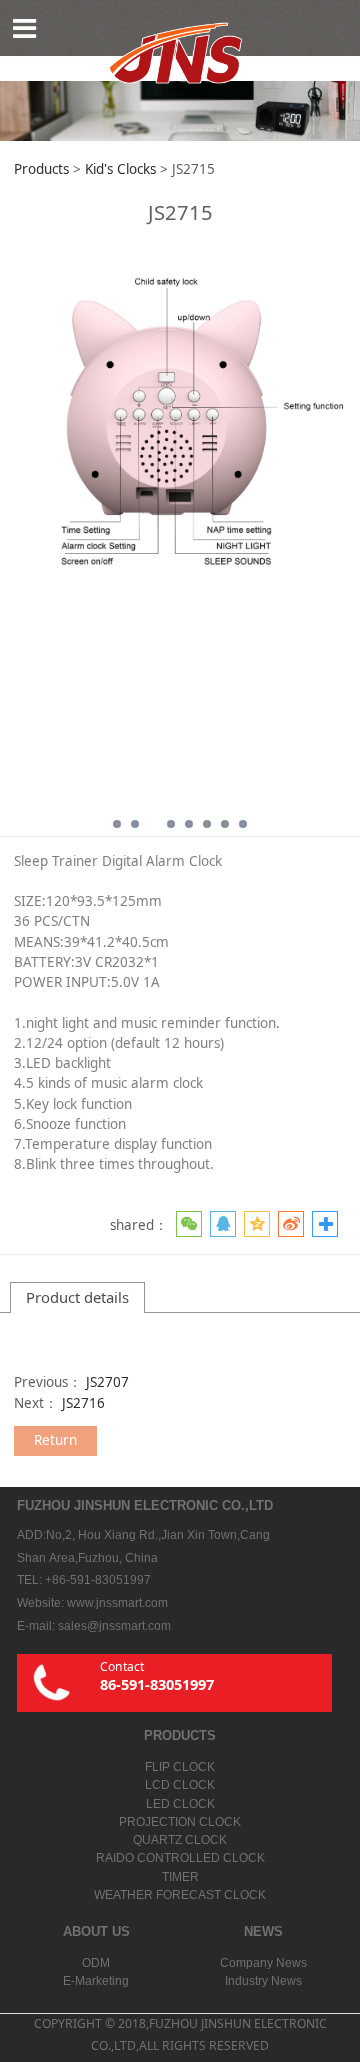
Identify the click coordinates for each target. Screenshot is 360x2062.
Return (55, 1440)
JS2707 (107, 1382)
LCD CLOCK (180, 1785)
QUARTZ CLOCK (180, 1840)
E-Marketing (96, 1981)
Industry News (263, 1981)
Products (41, 169)
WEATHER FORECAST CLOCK (180, 1895)
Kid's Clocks (120, 169)
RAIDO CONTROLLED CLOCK (180, 1858)
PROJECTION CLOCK (180, 1822)
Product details (77, 1297)
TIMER (180, 1877)
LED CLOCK (180, 1804)
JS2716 (83, 1403)
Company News (263, 1963)
